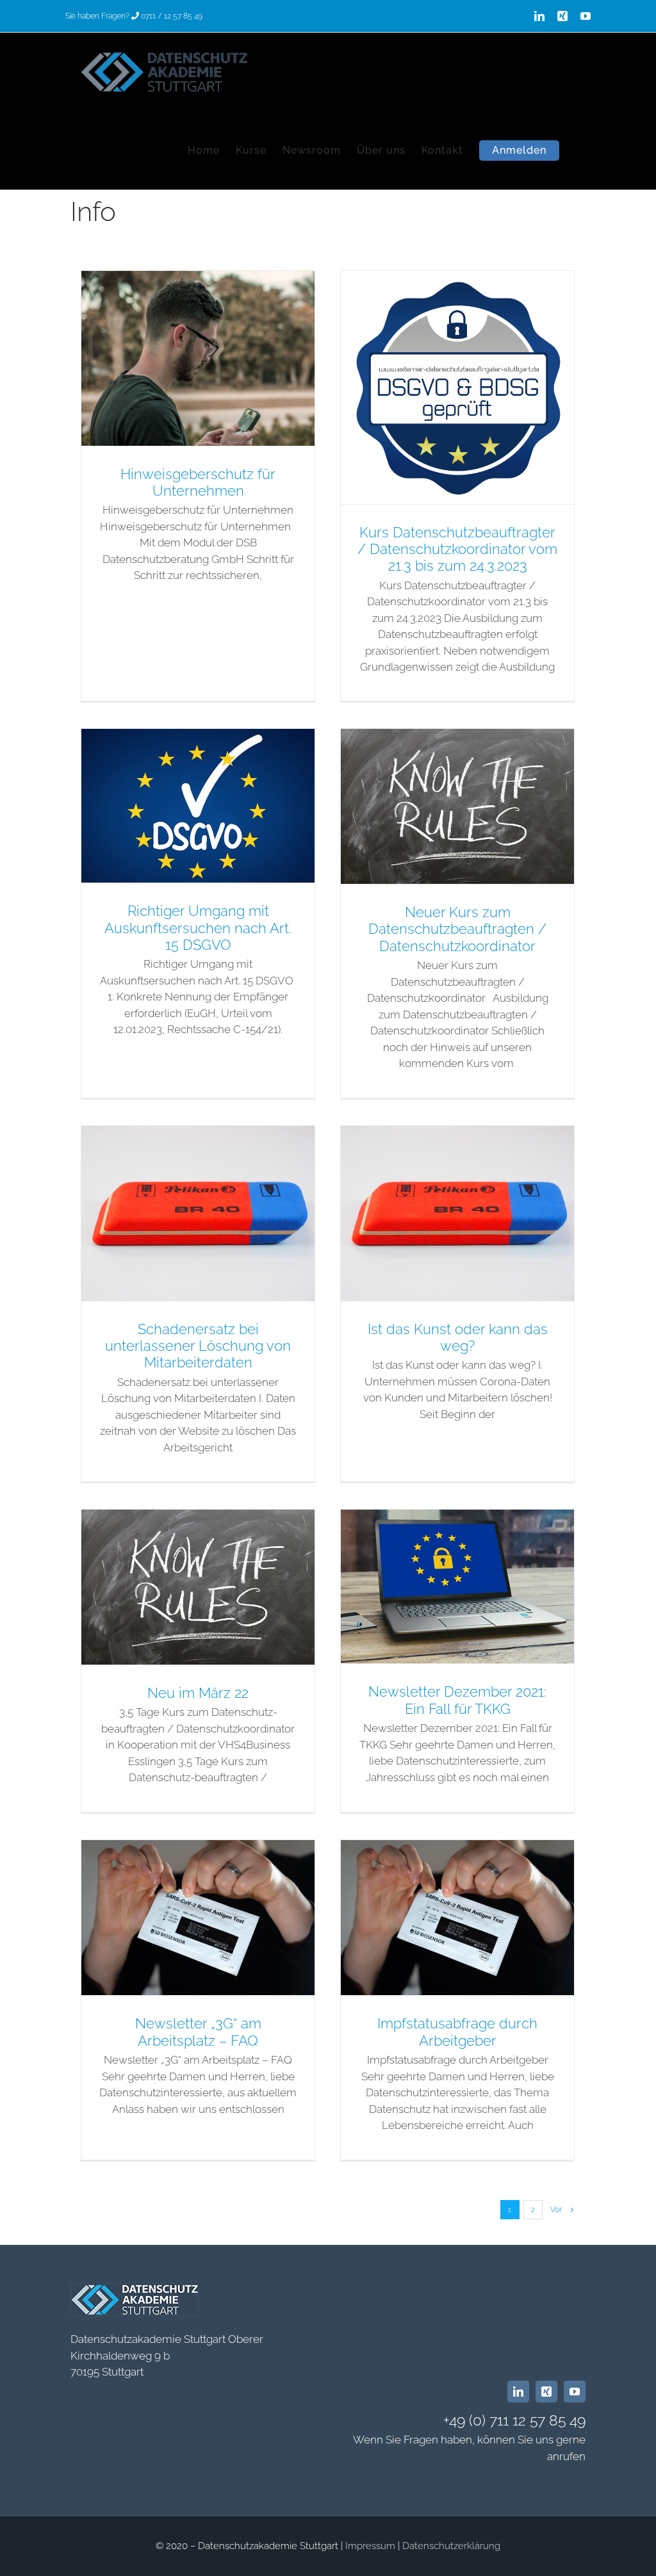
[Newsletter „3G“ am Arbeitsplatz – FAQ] (198, 1918)
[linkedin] (518, 2392)
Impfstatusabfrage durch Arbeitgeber (457, 2032)
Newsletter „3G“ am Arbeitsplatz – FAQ (198, 2032)
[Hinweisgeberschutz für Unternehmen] (198, 358)
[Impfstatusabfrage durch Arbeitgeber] (457, 1918)
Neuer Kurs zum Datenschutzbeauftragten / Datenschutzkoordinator (457, 929)
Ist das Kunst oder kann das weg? (458, 1337)
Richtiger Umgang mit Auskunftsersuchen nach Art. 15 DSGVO (198, 928)
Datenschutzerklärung (451, 2546)
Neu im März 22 (198, 1693)
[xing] (546, 2392)
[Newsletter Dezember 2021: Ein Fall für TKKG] (457, 1586)
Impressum (370, 2546)
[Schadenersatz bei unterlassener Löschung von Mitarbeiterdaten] (198, 1213)
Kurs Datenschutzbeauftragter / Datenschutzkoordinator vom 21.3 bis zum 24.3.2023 (457, 549)
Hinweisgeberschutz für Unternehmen (198, 482)
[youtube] (575, 2392)
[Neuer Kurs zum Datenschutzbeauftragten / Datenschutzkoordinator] (457, 806)
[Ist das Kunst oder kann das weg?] (457, 1213)
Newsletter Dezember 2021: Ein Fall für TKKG (457, 1700)
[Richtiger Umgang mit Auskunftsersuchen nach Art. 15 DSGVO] (198, 806)
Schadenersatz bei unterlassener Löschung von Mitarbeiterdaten (198, 1346)
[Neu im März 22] (198, 1587)
